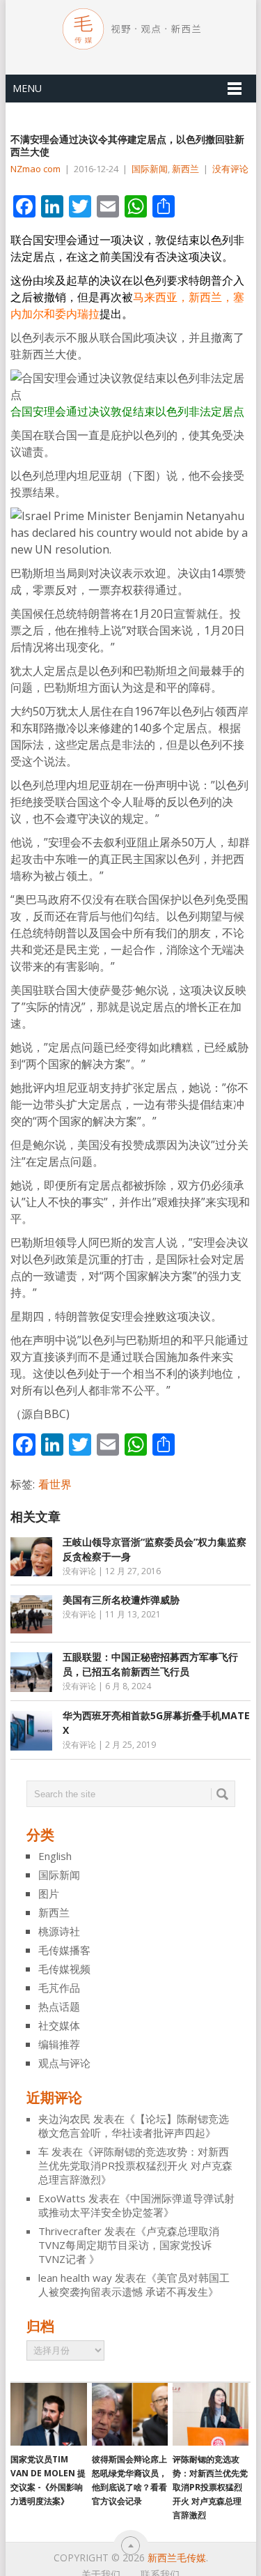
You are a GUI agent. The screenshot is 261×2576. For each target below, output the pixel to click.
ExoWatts (62, 2198)
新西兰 (185, 169)
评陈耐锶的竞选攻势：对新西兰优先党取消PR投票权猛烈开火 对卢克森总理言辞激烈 (135, 2165)
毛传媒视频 (64, 1969)
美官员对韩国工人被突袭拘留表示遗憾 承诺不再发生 (134, 2285)
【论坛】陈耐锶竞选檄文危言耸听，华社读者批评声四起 (134, 2126)
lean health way (75, 2278)
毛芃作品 (59, 1988)
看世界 (55, 1484)
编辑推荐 (59, 2044)
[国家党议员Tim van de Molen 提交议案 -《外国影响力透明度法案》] (48, 2414)
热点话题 (59, 2006)
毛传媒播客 (64, 1950)
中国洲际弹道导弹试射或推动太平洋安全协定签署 (136, 2205)
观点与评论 (64, 2063)
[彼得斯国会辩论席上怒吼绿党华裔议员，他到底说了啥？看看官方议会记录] (130, 2414)
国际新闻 (150, 169)
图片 (49, 1893)
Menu (27, 88)
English (55, 1856)
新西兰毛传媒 (177, 2558)
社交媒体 (59, 2025)
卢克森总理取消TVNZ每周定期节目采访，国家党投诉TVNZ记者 (129, 2245)
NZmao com (35, 169)
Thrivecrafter (70, 2231)
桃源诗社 (59, 1931)
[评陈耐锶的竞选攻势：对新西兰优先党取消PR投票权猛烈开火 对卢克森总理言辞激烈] (211, 2414)
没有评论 (230, 169)
